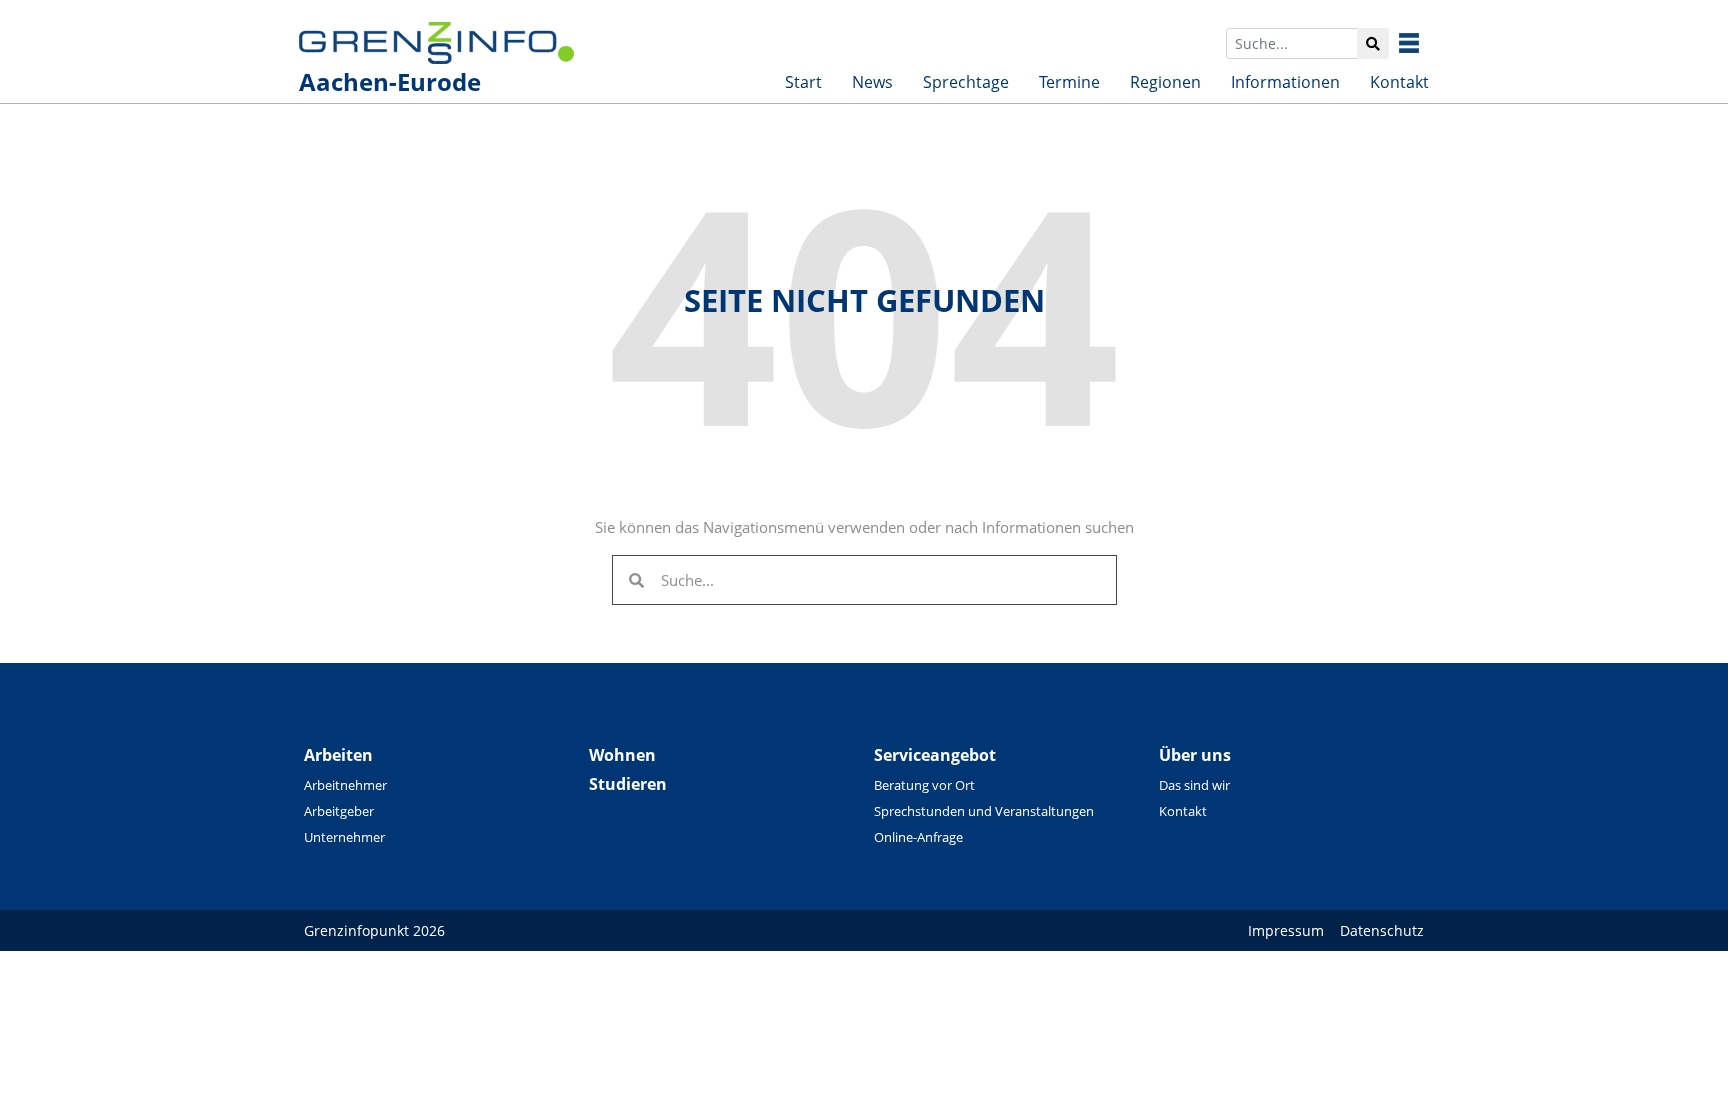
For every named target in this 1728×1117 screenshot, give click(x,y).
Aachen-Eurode (390, 81)
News (872, 82)
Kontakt (1399, 82)
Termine (1069, 82)
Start (803, 82)
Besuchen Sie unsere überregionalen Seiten (1424, 43)
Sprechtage (966, 82)
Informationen (1285, 82)
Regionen (1165, 82)
